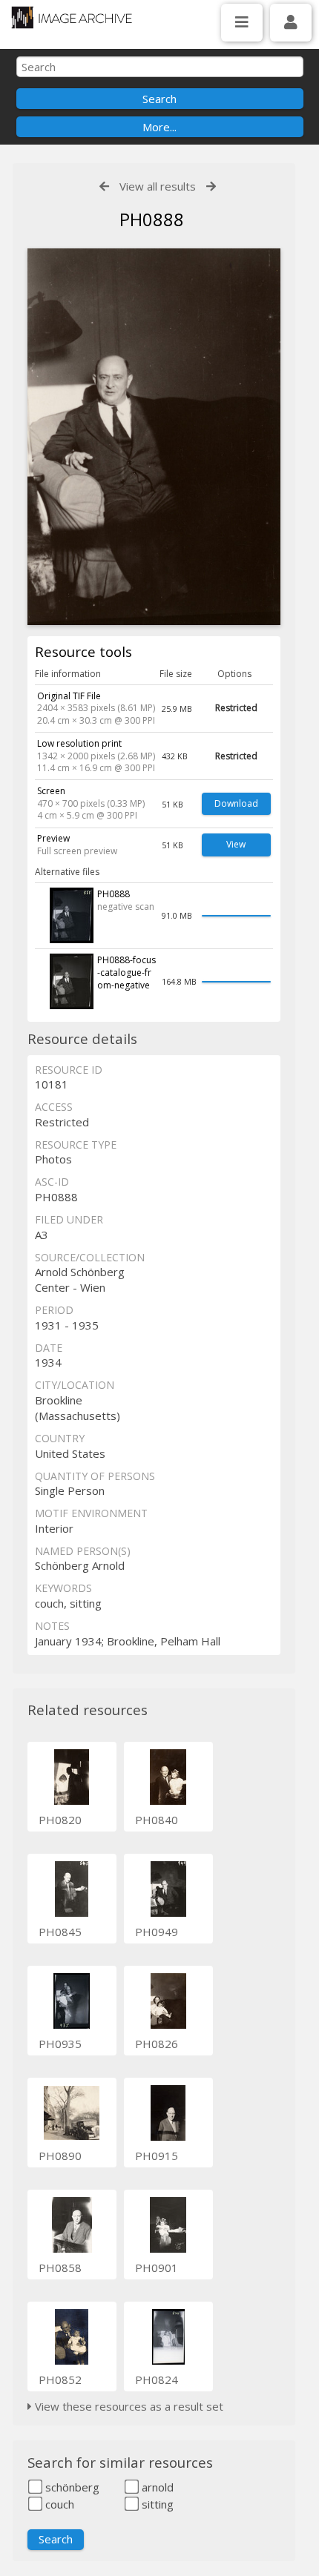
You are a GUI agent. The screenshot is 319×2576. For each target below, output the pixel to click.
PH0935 (60, 2044)
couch (58, 2504)
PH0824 (157, 2380)
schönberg (71, 2487)
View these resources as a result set (128, 2406)
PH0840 (157, 1820)
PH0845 (60, 1932)
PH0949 (157, 1932)
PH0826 (157, 2044)
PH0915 (157, 2156)
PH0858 (60, 2268)
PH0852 (60, 2380)
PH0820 (60, 1820)
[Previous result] (104, 186)
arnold (156, 2487)
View (236, 844)
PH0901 (157, 2268)
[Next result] (211, 186)
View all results (158, 186)
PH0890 (60, 2156)
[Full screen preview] (154, 437)
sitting (156, 2504)
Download (236, 803)
